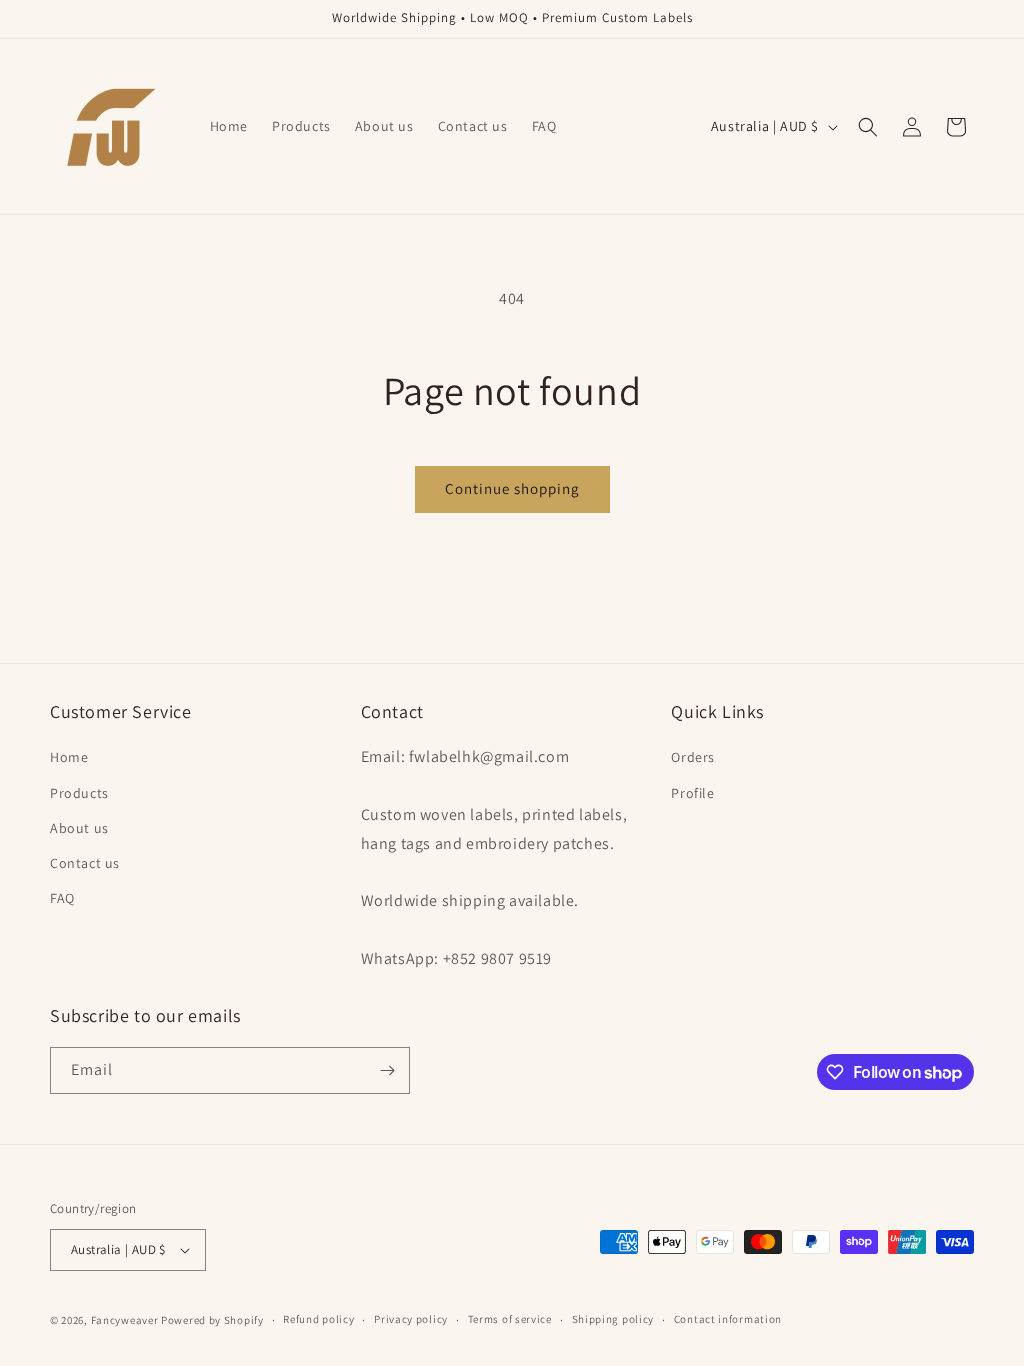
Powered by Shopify (212, 1320)
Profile (692, 793)
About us (79, 828)
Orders (693, 757)
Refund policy (318, 1319)
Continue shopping (512, 488)
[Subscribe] (387, 1070)
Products (79, 793)
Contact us (85, 863)
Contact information (728, 1319)
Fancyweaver (125, 1320)
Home (69, 757)
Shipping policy (613, 1319)
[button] (868, 127)
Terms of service (510, 1319)
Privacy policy (411, 1319)
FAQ (62, 898)
